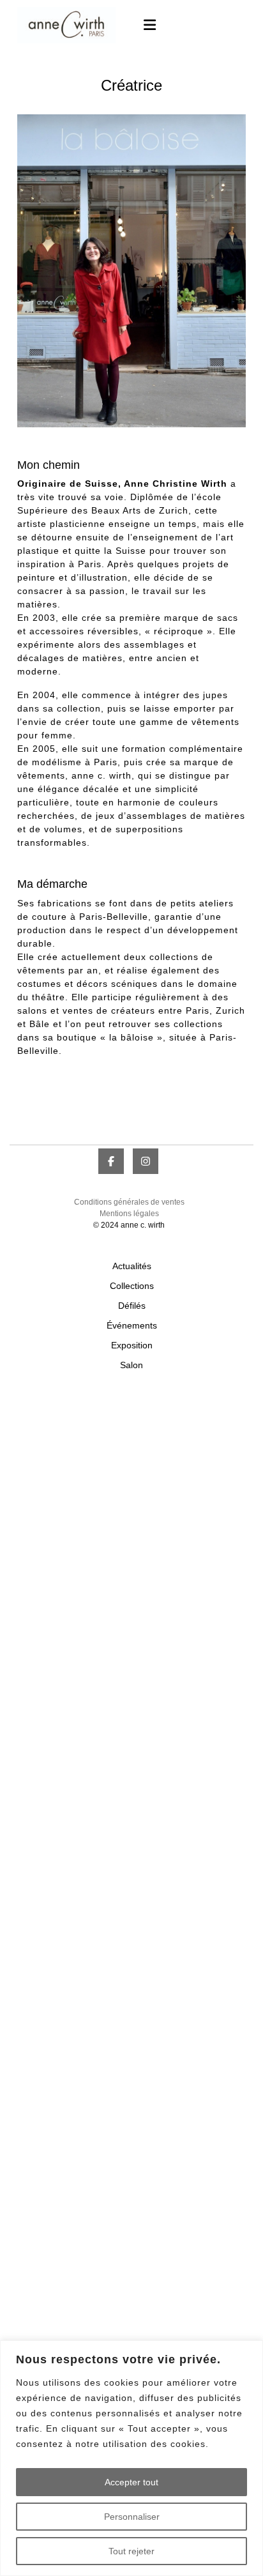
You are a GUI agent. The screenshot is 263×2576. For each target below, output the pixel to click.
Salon (131, 1365)
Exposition (132, 1345)
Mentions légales (129, 1214)
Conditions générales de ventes (129, 1202)
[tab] (144, 25)
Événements (132, 1325)
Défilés (132, 1306)
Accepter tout (131, 2482)
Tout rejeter (131, 2551)
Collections (132, 1286)
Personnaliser (132, 2517)
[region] (131, 2458)
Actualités (132, 1266)
